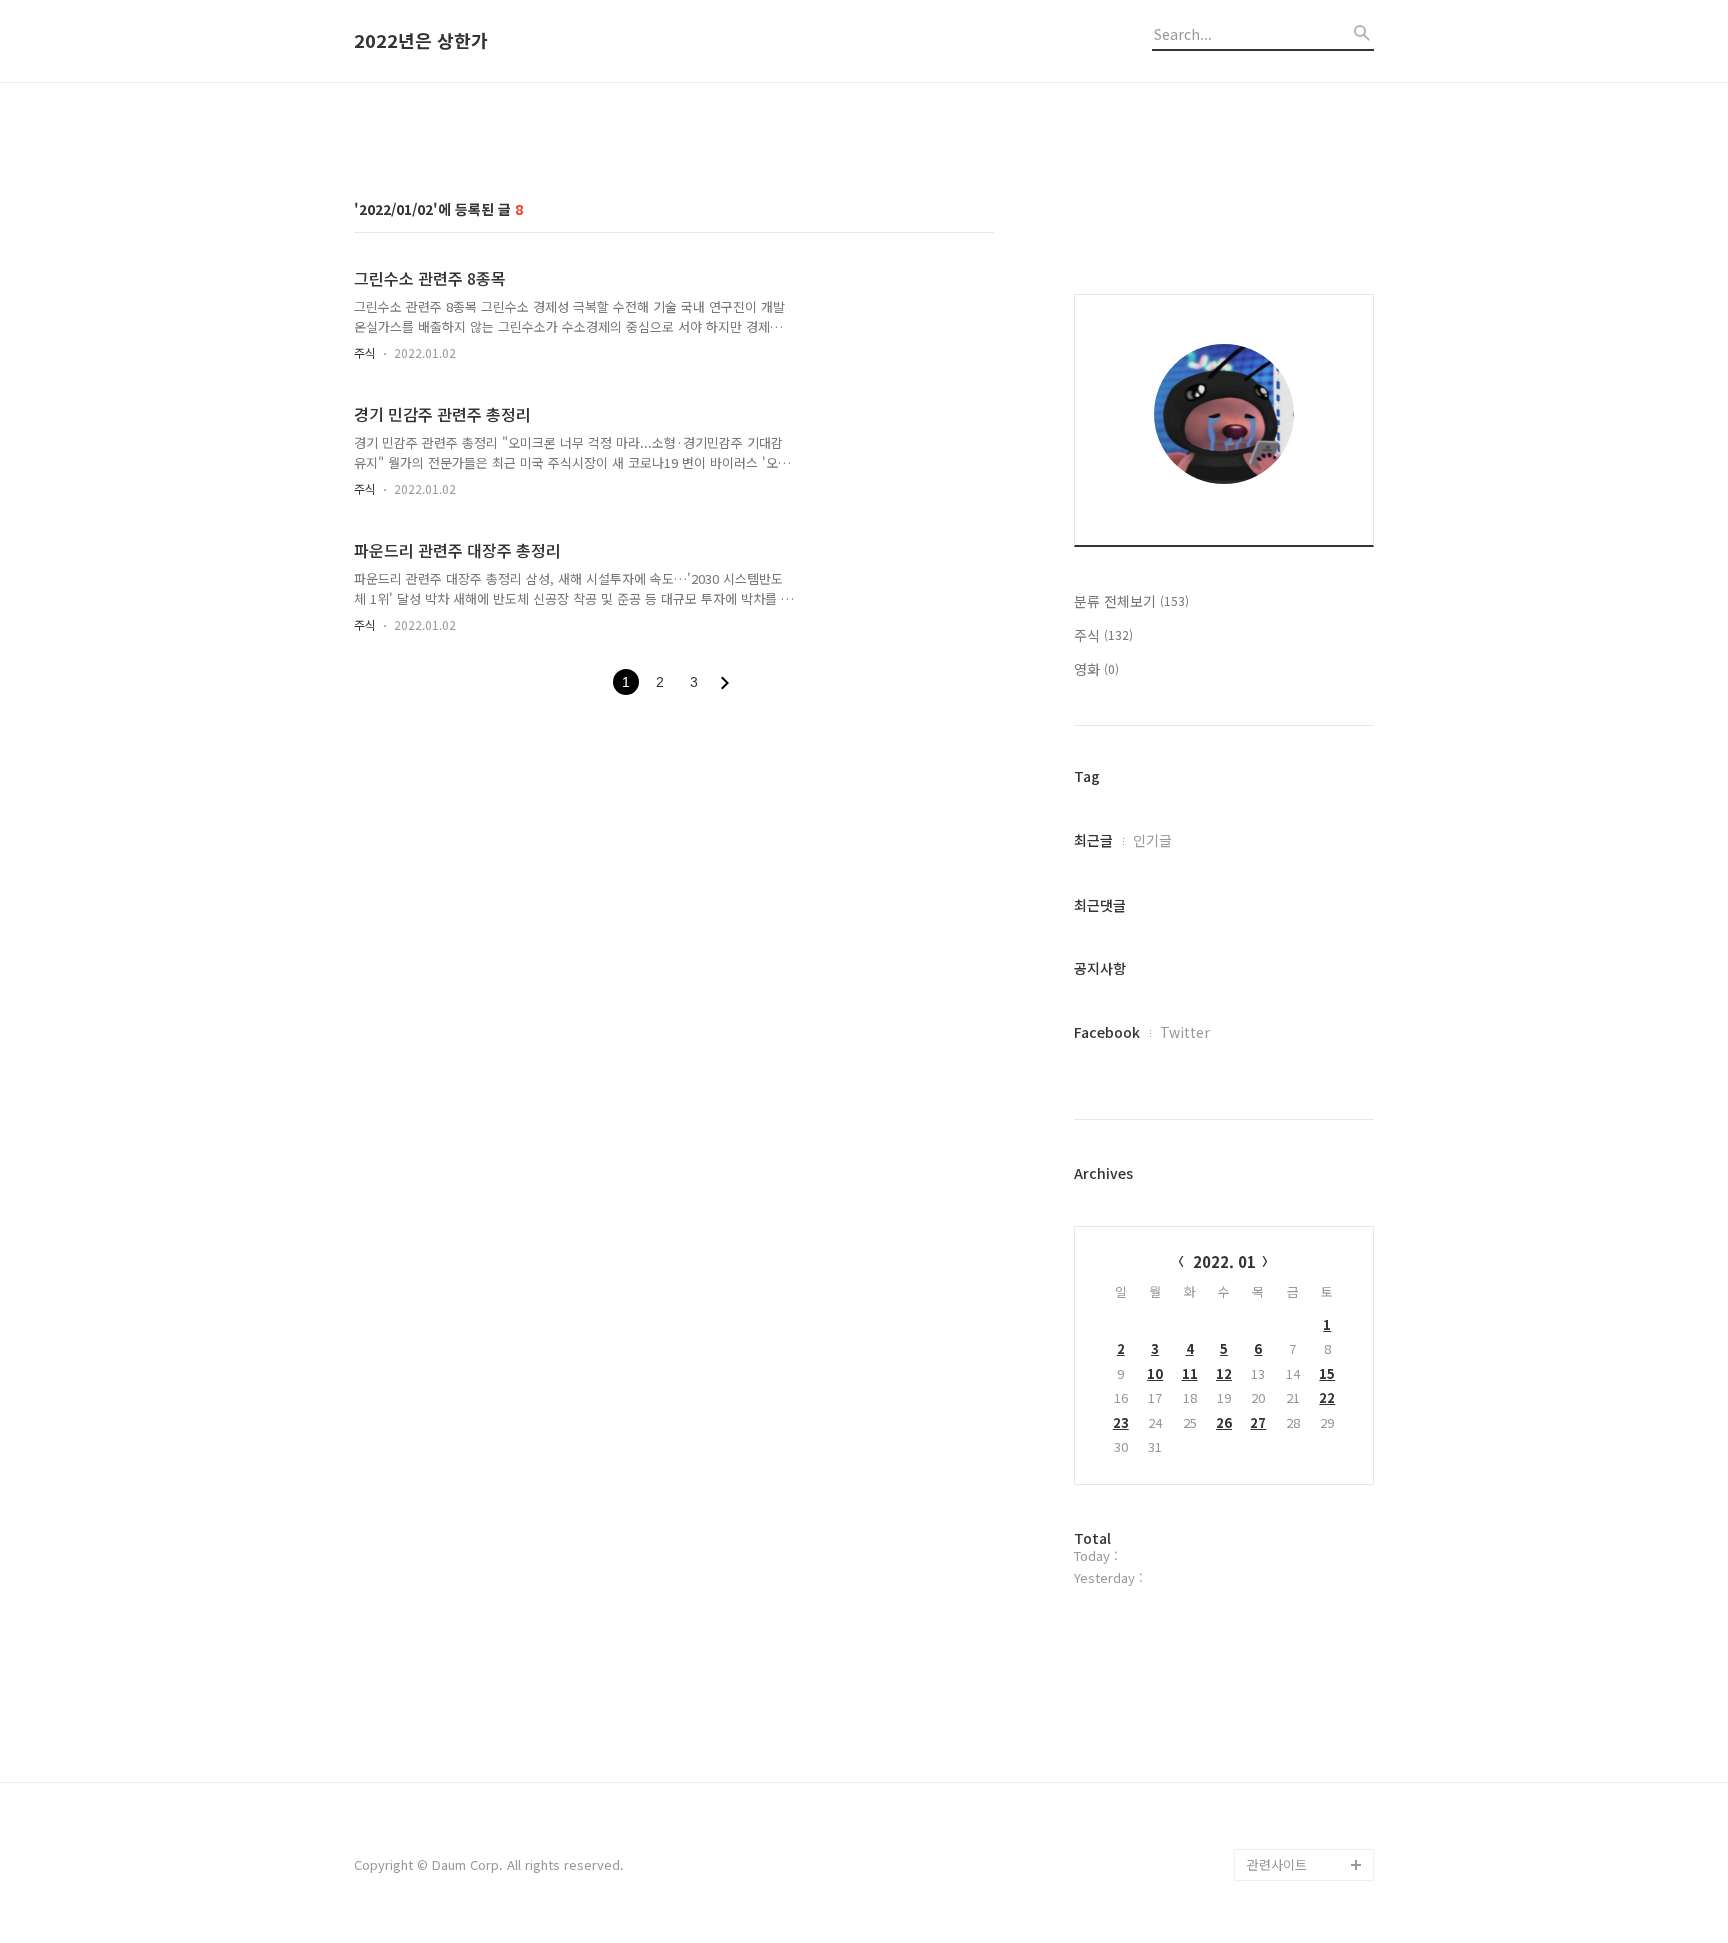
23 (1121, 1422)
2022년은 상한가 (421, 41)
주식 (365, 352)
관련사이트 (1277, 1864)
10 (1155, 1373)
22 (1327, 1397)
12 (1224, 1373)
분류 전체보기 (1131, 601)
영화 (1096, 669)
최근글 (1093, 840)
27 (1258, 1422)
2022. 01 (1224, 1261)
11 (1190, 1373)
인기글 (1152, 840)
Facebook (1107, 1032)
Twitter (1185, 1032)
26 (1224, 1422)
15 (1327, 1373)
